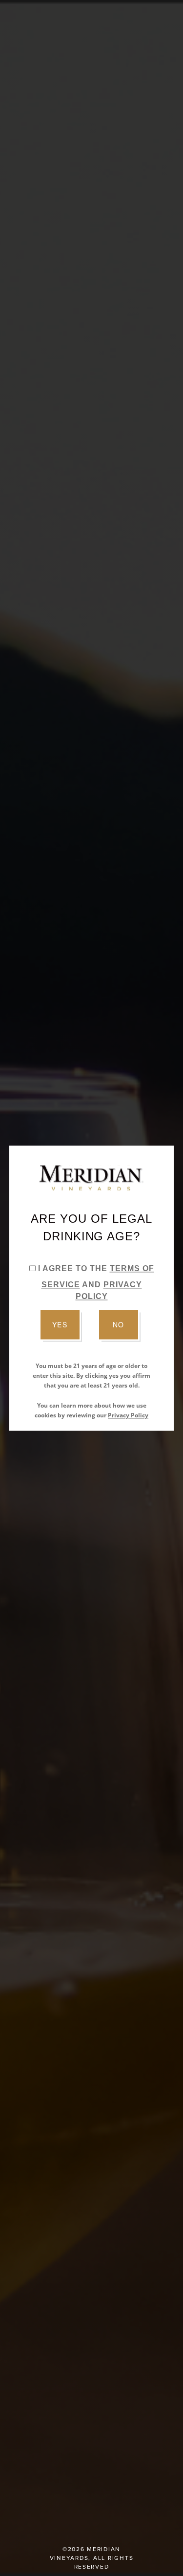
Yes (60, 1324)
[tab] (32, 1268)
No (118, 1324)
